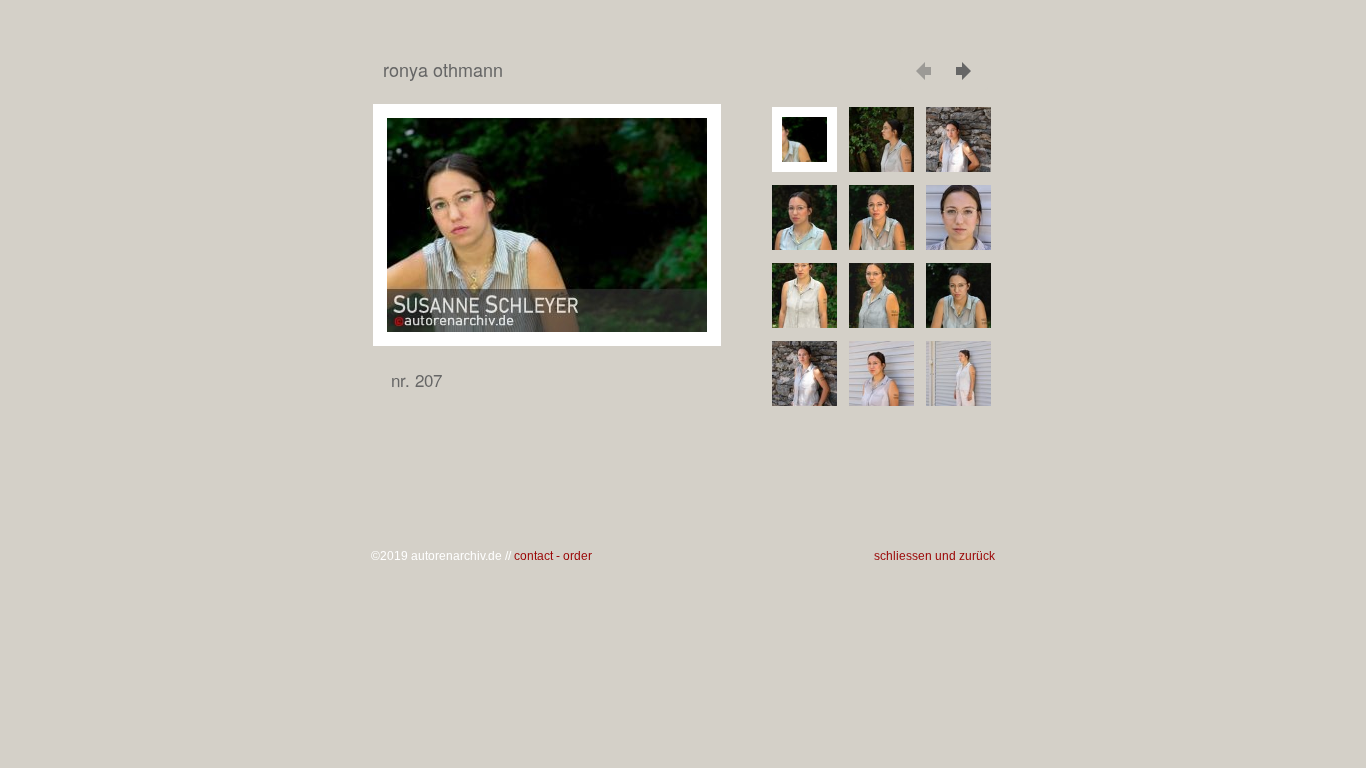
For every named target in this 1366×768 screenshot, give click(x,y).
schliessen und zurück (934, 556)
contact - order (553, 556)
